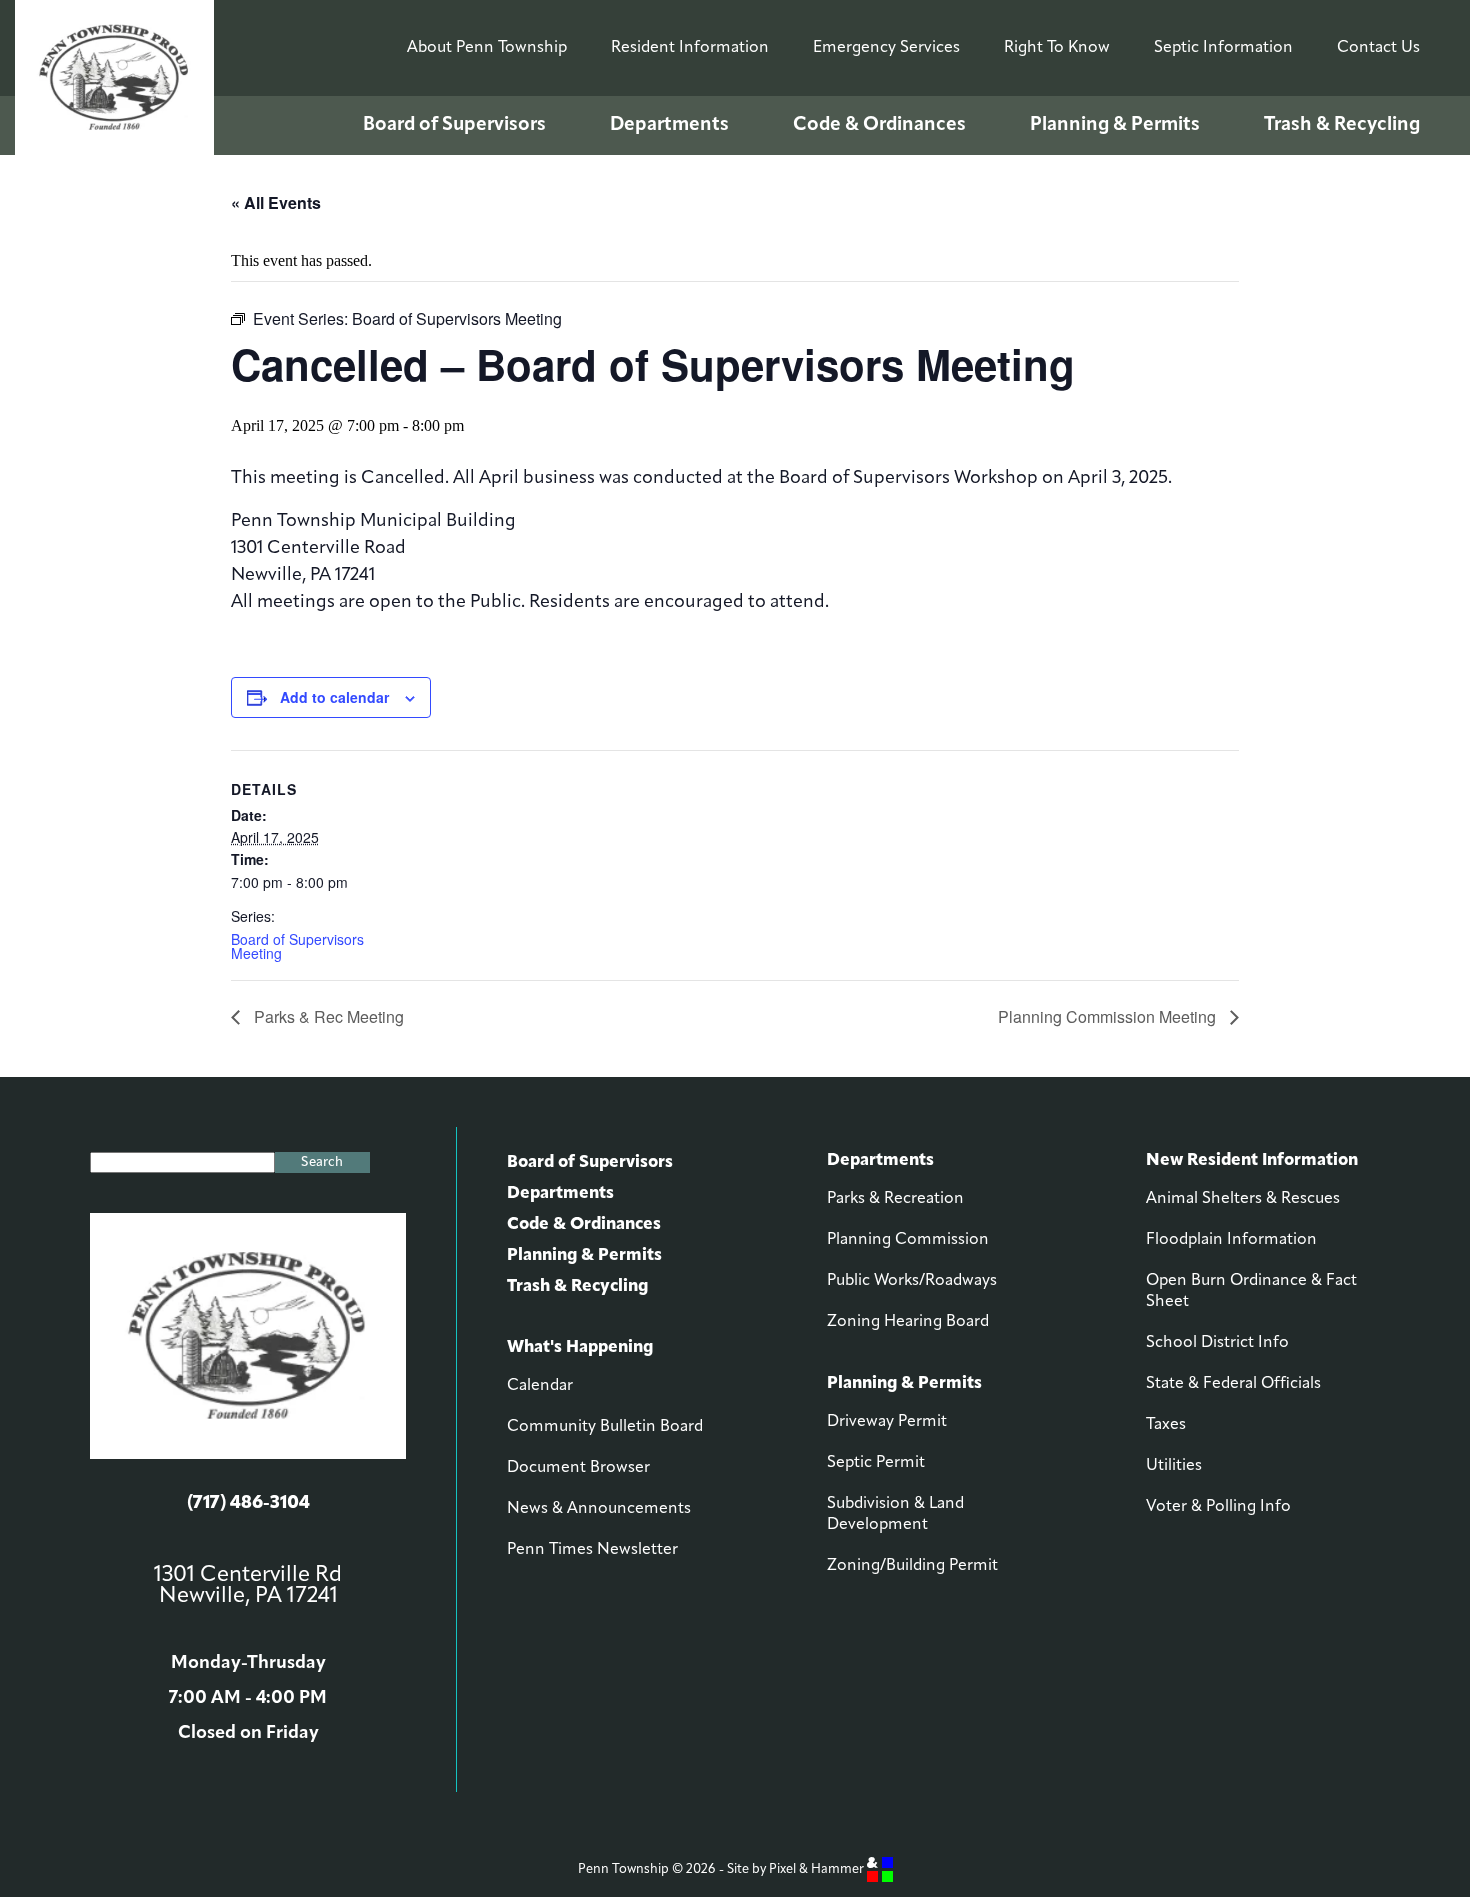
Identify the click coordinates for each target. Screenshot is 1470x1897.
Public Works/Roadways (912, 1281)
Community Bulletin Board (605, 1427)
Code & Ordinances (879, 125)
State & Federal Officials (1233, 1384)
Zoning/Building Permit (912, 1566)
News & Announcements (599, 1509)
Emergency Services (886, 48)
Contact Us (1378, 48)
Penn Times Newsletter (592, 1550)
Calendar (540, 1386)
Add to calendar (334, 697)
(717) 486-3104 (248, 1504)
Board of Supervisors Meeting (297, 946)
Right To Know (1057, 48)
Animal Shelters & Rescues (1243, 1199)
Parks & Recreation (895, 1199)
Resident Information (690, 48)
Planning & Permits (1115, 125)
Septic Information (1223, 48)
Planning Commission (908, 1240)
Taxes (1166, 1425)
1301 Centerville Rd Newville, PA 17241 (248, 1586)
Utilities (1174, 1466)
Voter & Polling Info (1218, 1507)
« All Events (276, 202)
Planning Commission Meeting (1109, 1016)
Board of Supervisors (454, 125)
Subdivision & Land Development (895, 1514)
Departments (669, 125)
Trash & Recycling (1342, 125)
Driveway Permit (887, 1422)
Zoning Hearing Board (908, 1322)
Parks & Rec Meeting (327, 1016)
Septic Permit (876, 1463)
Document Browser (578, 1468)
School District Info (1217, 1343)
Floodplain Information (1231, 1240)
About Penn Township (487, 48)
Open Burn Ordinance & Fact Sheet (1251, 1291)
